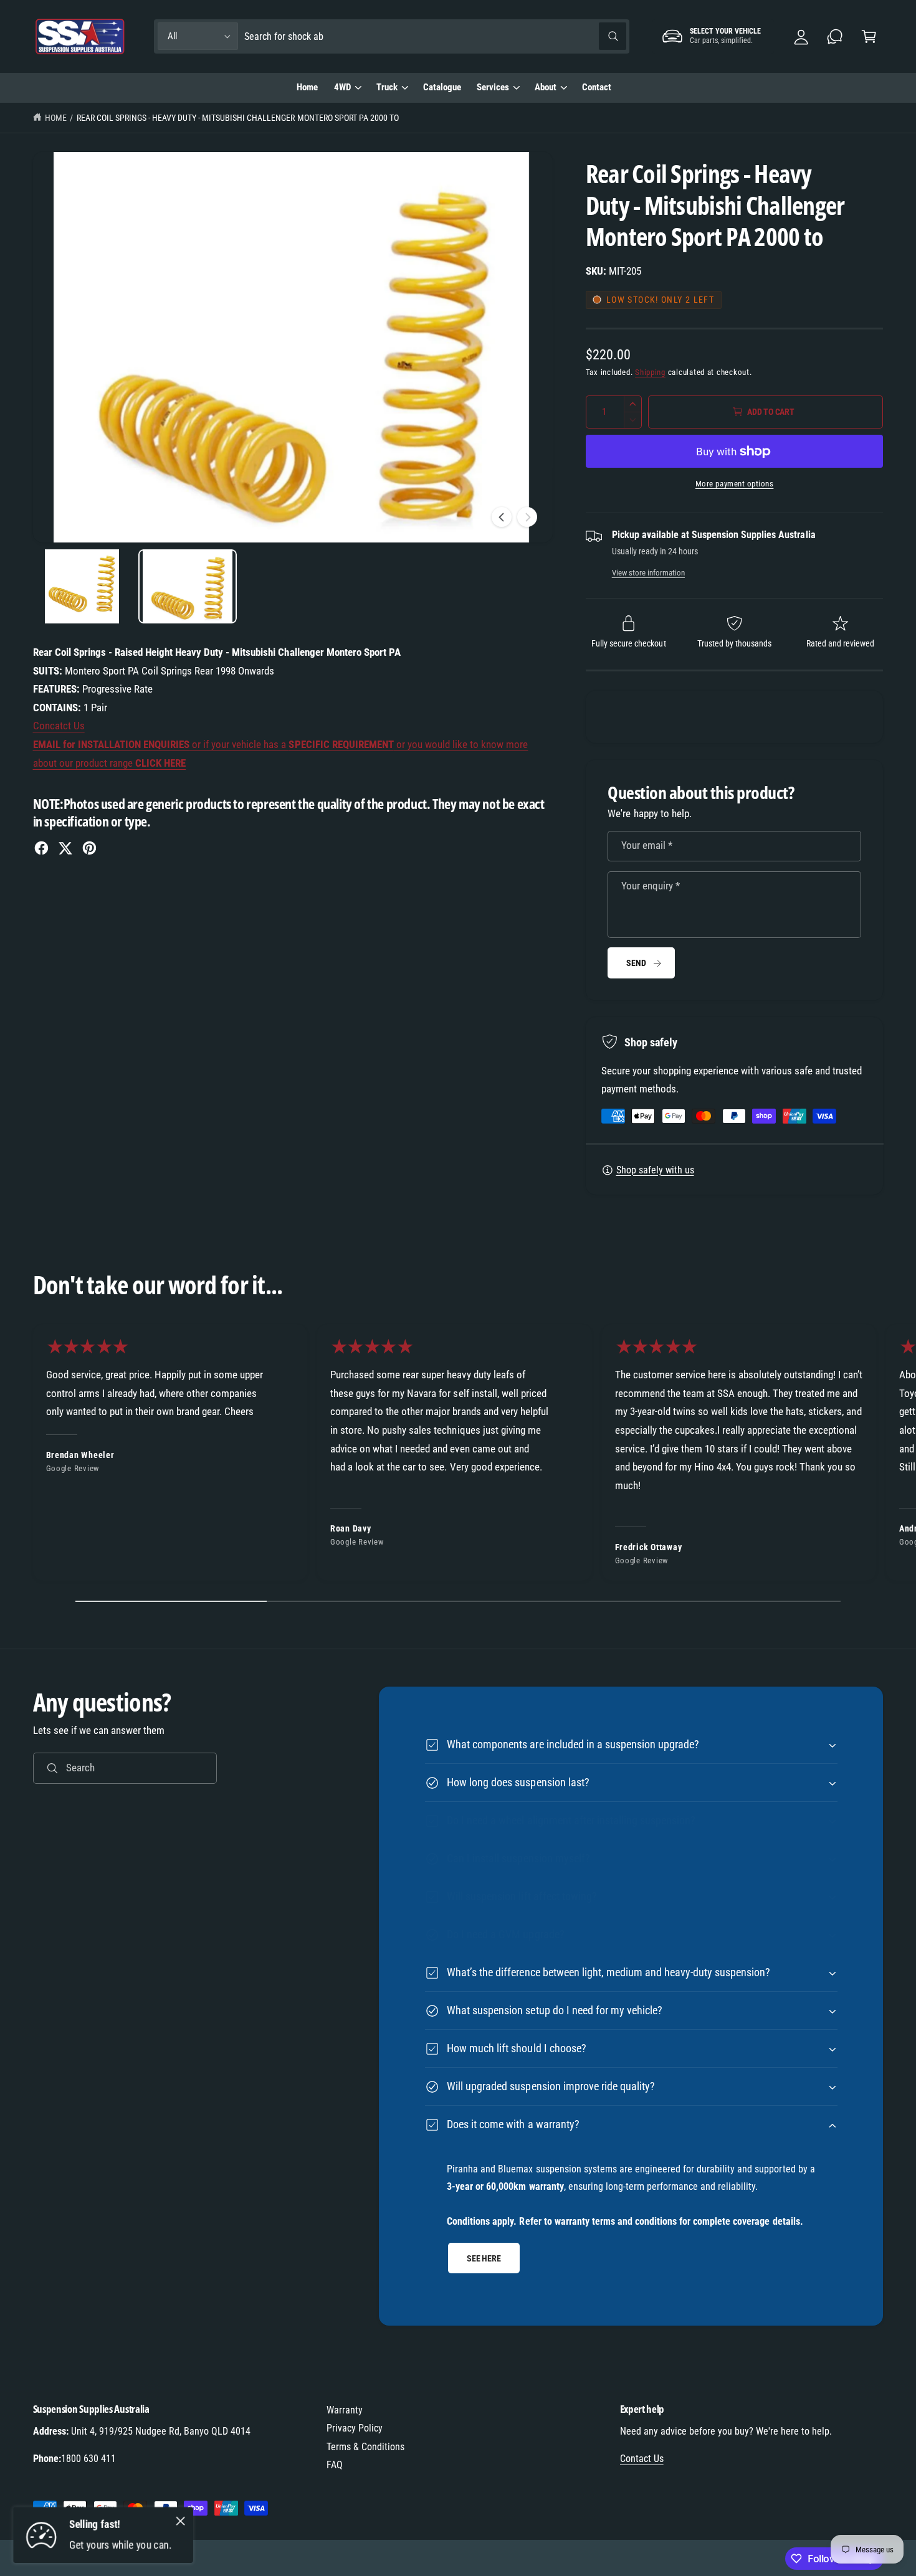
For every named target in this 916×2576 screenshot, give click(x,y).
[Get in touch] (835, 36)
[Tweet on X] (65, 848)
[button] (869, 36)
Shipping (650, 372)
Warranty (345, 2410)
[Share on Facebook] (41, 848)
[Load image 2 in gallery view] (188, 586)
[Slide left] (502, 517)
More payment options (735, 484)
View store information (648, 573)
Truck (387, 87)
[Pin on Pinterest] (89, 848)
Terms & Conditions (365, 2447)
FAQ (335, 2465)
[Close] (181, 2521)
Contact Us (642, 2459)
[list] (458, 1456)
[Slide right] (527, 517)
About (546, 87)
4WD (342, 87)
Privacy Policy (355, 2428)
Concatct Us (59, 726)
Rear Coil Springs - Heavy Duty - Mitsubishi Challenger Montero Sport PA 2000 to (238, 118)
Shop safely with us (655, 1170)
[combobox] (435, 36)
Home (56, 118)
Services (493, 87)
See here (484, 2258)
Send (636, 963)
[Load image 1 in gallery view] (83, 586)
